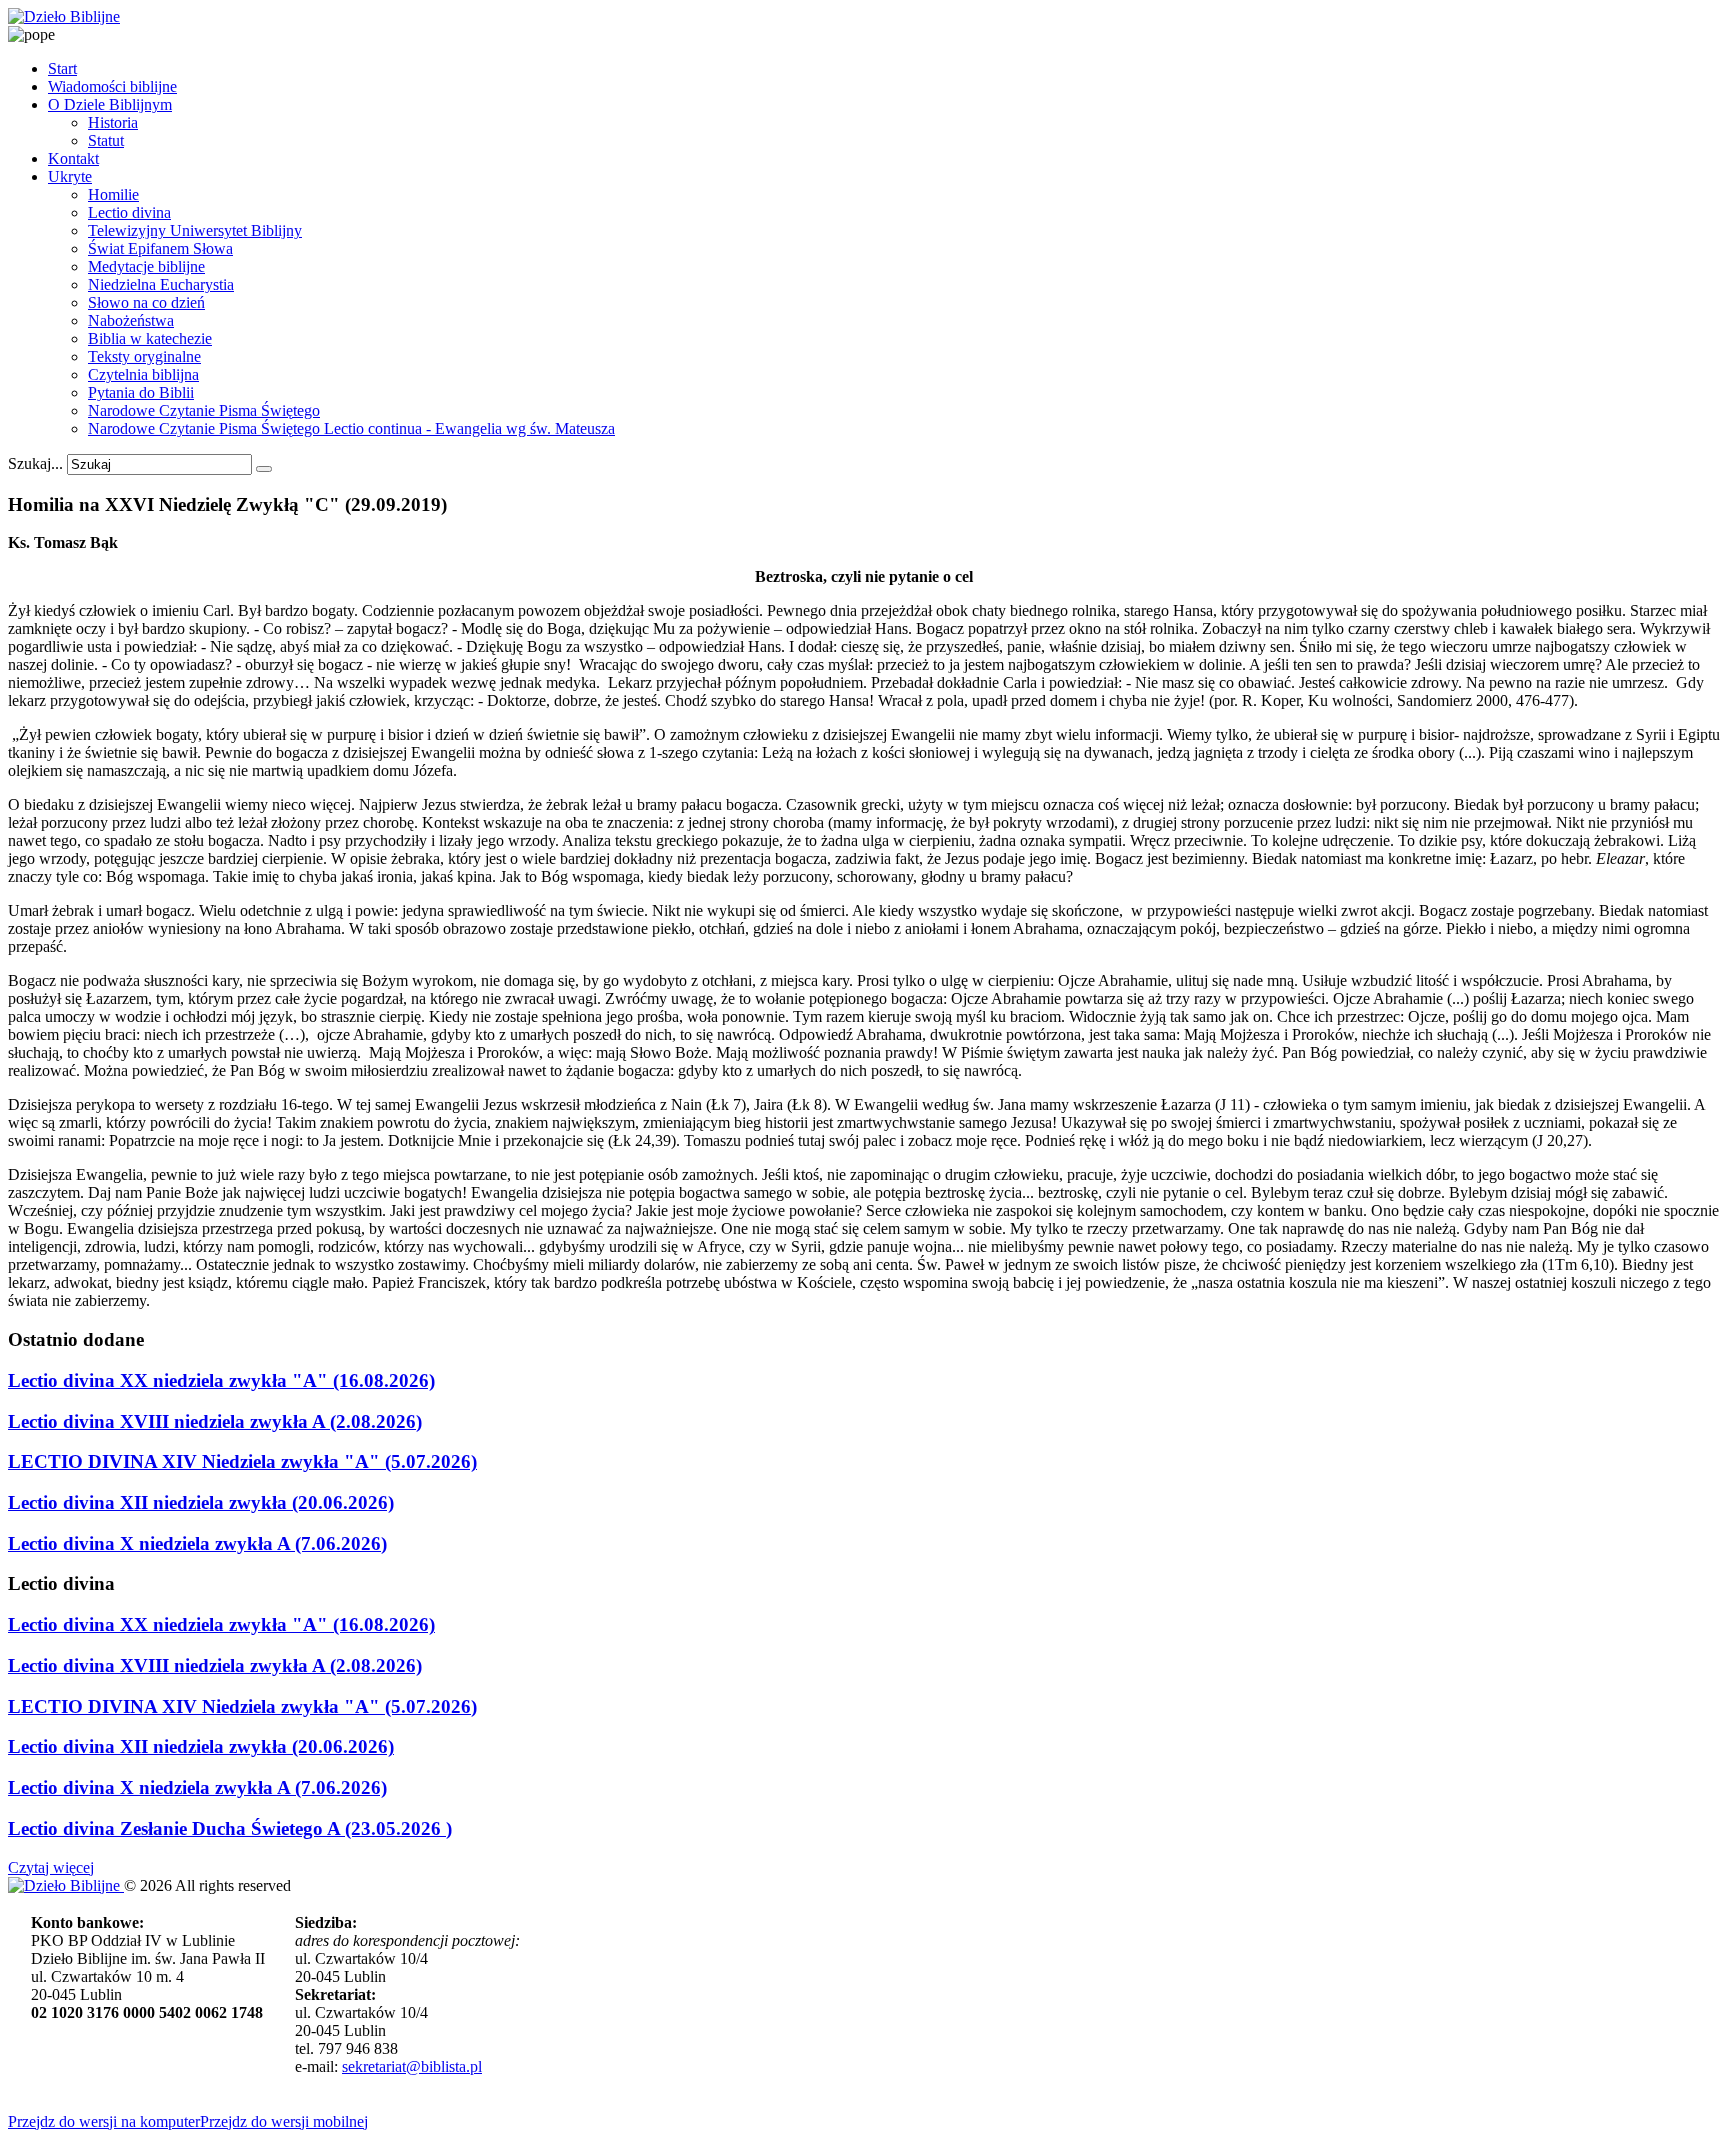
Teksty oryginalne (144, 356)
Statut (106, 140)
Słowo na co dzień (146, 302)
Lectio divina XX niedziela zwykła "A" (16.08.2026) (221, 1380)
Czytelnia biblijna (143, 374)
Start (62, 68)
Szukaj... (35, 463)
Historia (113, 122)
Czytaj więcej (51, 1867)
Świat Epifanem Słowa (160, 248)
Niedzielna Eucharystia (161, 284)
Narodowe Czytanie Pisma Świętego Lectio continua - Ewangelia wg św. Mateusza (351, 428)
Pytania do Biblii (141, 392)
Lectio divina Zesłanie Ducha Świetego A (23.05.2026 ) (230, 1828)
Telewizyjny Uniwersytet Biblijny (195, 230)
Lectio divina (129, 212)
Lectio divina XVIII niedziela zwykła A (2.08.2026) (215, 1421)
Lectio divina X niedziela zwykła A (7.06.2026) (197, 1543)
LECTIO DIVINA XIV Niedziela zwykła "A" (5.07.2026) (242, 1461)
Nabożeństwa (131, 320)
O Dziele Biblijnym (110, 104)
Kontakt (73, 158)
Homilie (113, 194)
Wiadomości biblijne (112, 86)
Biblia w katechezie (150, 338)
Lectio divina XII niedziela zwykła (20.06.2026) (201, 1502)
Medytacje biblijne (146, 266)
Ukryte (70, 176)
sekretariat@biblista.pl (412, 2066)
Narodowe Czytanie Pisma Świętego (204, 410)
